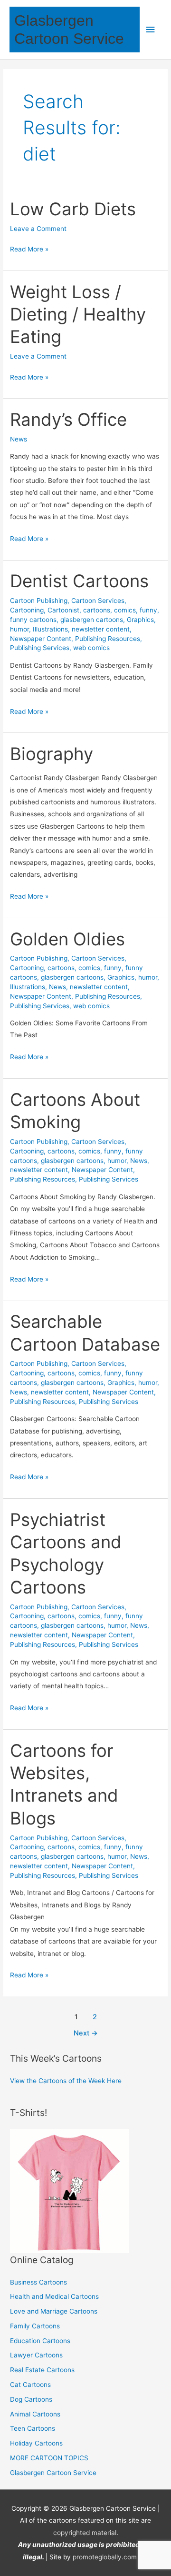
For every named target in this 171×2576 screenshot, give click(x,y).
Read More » (29, 250)
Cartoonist (63, 610)
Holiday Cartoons (36, 2443)
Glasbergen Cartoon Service (53, 2473)
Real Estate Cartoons (42, 2370)
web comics (91, 648)
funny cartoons (33, 620)
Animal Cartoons (35, 2414)
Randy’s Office (68, 420)
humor (19, 629)
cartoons (97, 610)
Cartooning (27, 610)
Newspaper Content (41, 639)
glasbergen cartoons (92, 620)
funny (148, 610)
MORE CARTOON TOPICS (49, 2458)
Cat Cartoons (30, 2385)
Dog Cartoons (31, 2399)
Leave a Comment (38, 229)
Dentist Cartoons (79, 581)
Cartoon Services (98, 601)
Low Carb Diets (73, 209)
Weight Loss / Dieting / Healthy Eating (78, 315)
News (19, 439)
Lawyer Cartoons (36, 2355)
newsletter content (101, 629)
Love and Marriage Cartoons (54, 2311)
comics (125, 610)
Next (86, 2033)
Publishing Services (40, 648)
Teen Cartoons (33, 2428)
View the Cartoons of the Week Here (66, 2081)
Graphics (140, 620)
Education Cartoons (40, 2341)
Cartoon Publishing (39, 601)
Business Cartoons (38, 2282)
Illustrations (50, 629)
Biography (52, 754)
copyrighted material (85, 2533)
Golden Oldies (67, 939)
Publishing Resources (108, 639)
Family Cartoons (35, 2326)
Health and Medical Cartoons (54, 2296)
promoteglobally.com (105, 2557)
